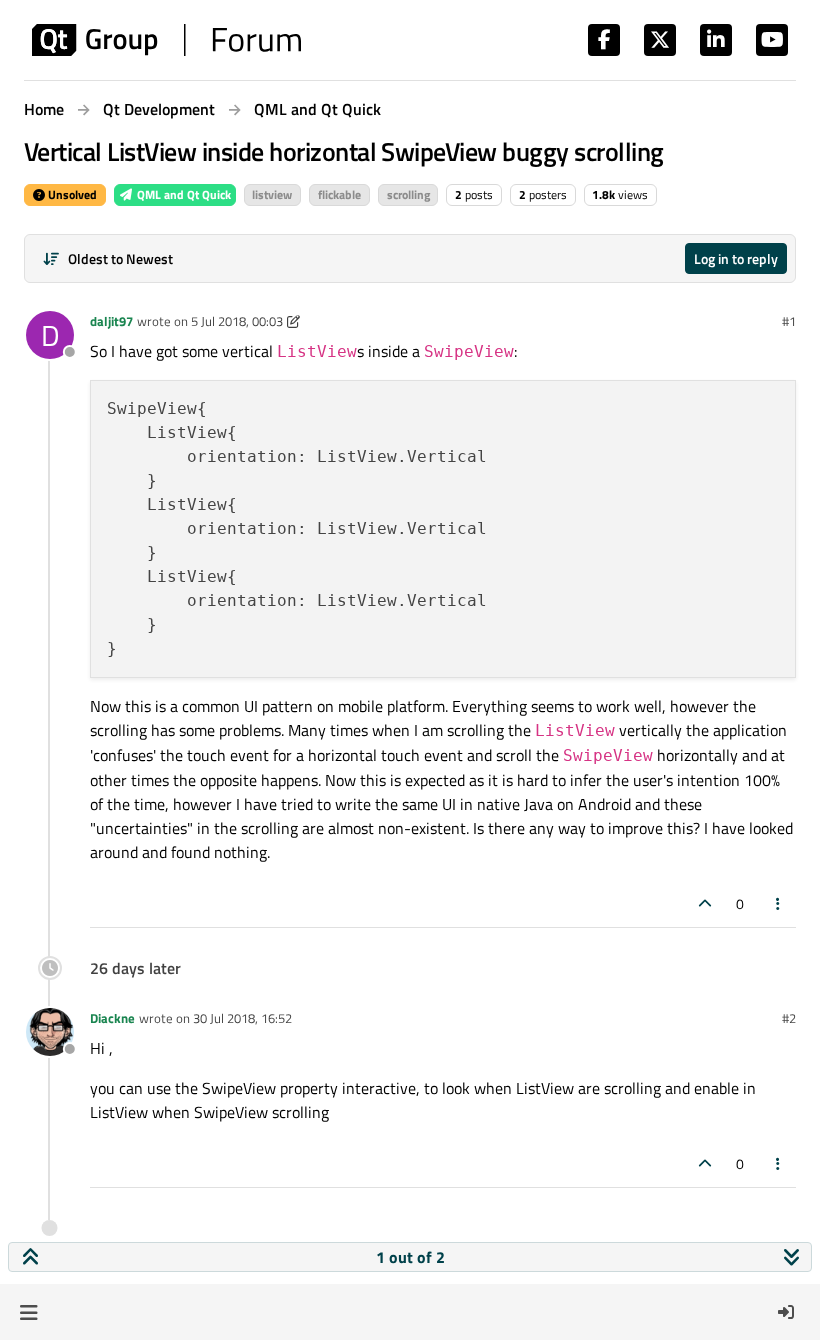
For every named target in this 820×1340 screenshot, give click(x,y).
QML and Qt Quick (182, 194)
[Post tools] (779, 903)
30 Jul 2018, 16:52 (242, 1018)
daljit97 (111, 321)
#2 (789, 1018)
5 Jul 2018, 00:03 (237, 321)
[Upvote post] (705, 903)
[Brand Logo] (166, 40)
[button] (28, 1312)
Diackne (112, 1018)
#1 (789, 321)
